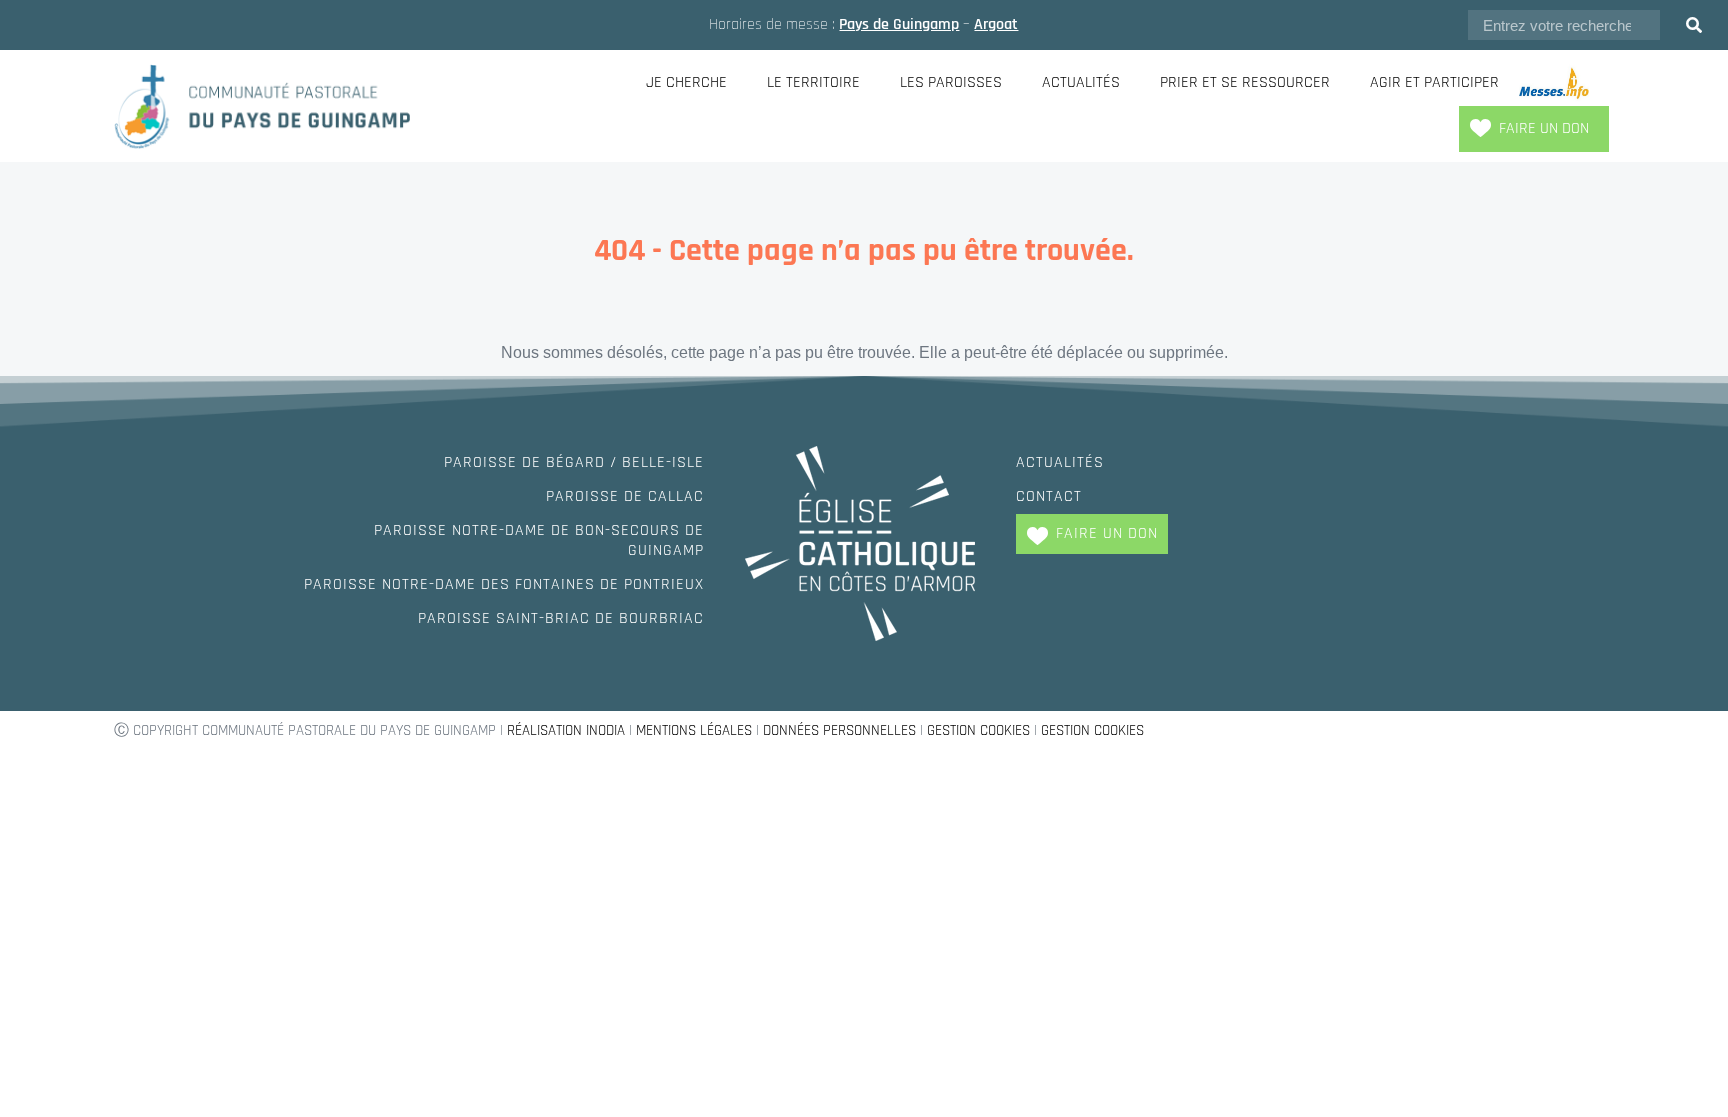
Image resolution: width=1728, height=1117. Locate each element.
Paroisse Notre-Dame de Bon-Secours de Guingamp (539, 540)
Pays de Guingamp (899, 24)
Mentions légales (694, 730)
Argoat (996, 24)
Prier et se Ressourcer (1245, 82)
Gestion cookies (978, 730)
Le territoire (813, 82)
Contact (1049, 496)
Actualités (1081, 82)
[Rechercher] (1694, 25)
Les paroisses (951, 82)
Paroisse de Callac (625, 496)
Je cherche (686, 82)
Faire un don (1544, 128)
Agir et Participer (1434, 82)
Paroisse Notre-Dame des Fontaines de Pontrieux (504, 584)
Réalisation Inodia (566, 730)
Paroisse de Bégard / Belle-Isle (574, 462)
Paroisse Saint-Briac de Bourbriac (561, 618)
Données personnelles (839, 730)
